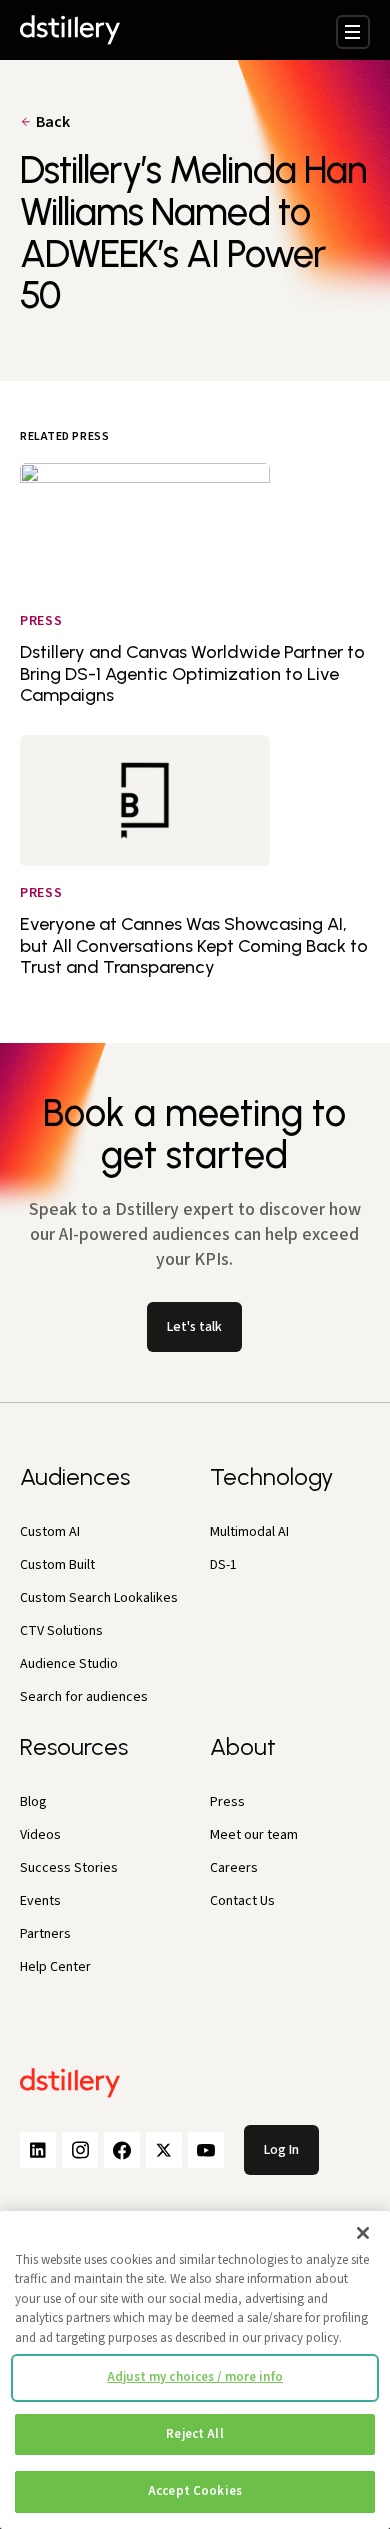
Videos (40, 1835)
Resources (74, 1746)
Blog (33, 1802)
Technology (271, 1476)
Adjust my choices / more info (195, 2377)
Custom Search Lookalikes (99, 1598)
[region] (195, 2370)
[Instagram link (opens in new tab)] (80, 2150)
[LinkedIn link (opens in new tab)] (38, 2150)
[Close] (363, 2233)
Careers (234, 1868)
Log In (281, 2150)
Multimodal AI (249, 1532)
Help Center (55, 1967)
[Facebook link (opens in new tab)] (122, 2150)
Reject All (194, 2434)
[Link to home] (70, 30)
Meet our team (254, 1835)
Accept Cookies (195, 2491)
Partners (45, 1934)
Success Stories (69, 1868)
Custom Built (57, 1565)
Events (40, 1901)
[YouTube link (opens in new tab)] (206, 2150)
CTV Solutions (61, 1631)
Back (53, 122)
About (243, 1746)
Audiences (75, 1476)
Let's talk (194, 1327)
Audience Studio (69, 1664)
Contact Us (242, 1901)
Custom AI (50, 1532)
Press (227, 1802)
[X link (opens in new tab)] (164, 2150)
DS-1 (223, 1565)
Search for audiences (84, 1697)
